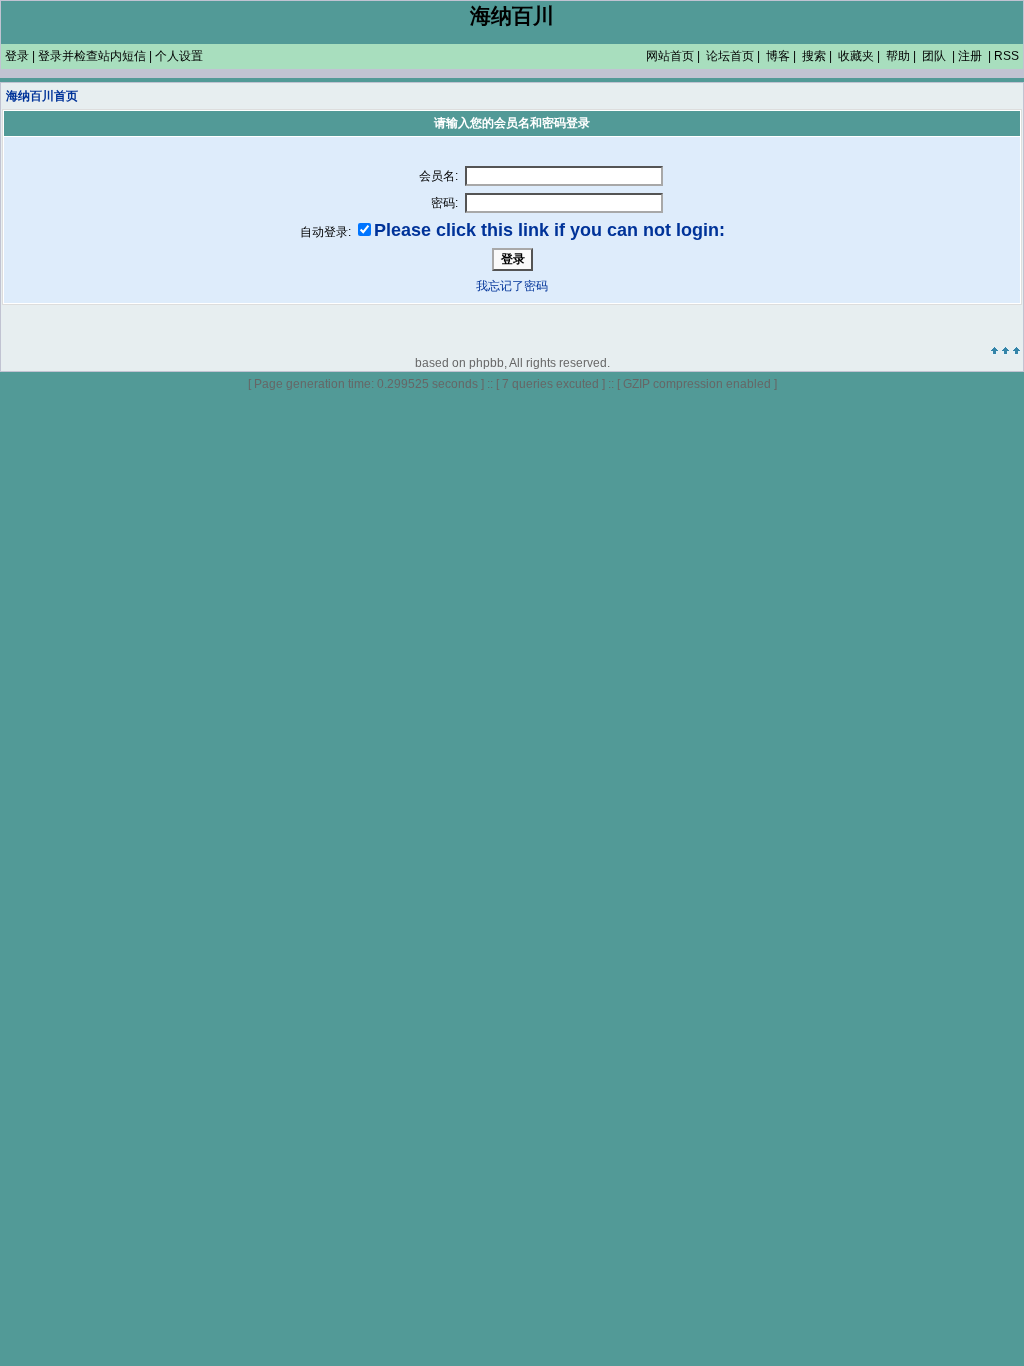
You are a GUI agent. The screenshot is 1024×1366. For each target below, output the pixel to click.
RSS (1006, 56)
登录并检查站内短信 (92, 56)
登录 (17, 56)
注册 (970, 56)
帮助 (898, 56)
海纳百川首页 (42, 96)
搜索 (814, 56)
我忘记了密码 (512, 286)
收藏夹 (856, 56)
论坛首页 (730, 56)
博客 (778, 56)
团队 (934, 56)
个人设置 (179, 56)
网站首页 (670, 56)
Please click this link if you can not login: (549, 230)
